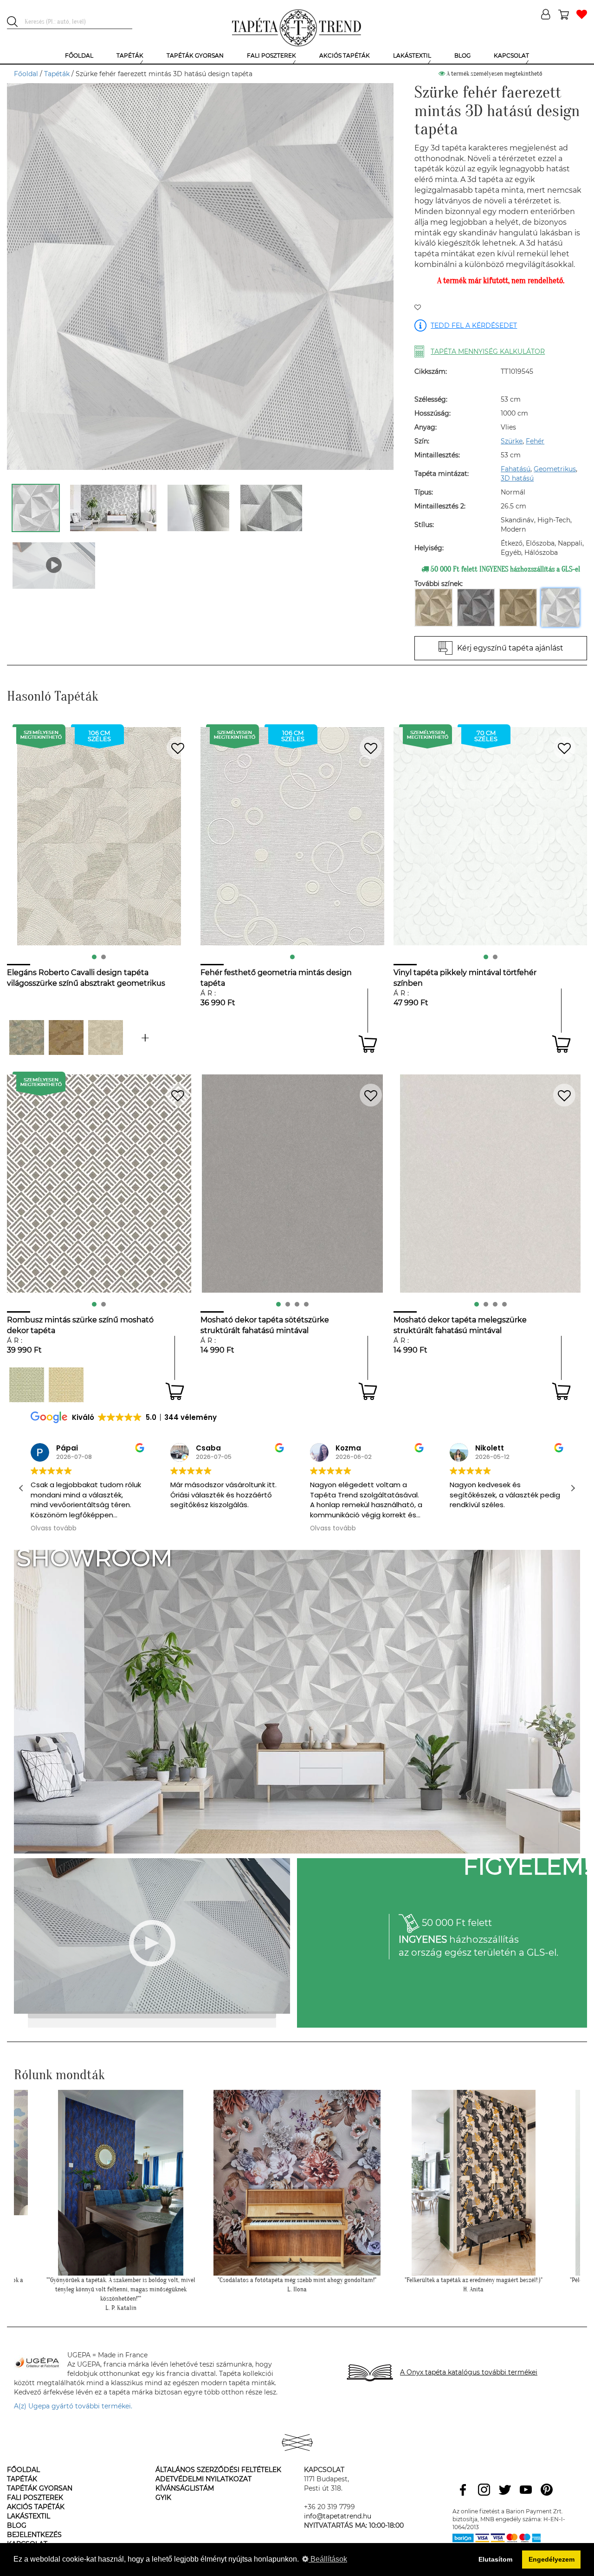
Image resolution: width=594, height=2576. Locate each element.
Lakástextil (29, 2516)
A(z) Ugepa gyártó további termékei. (73, 2406)
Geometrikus (555, 469)
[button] (573, 1488)
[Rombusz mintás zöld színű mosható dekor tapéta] (27, 1385)
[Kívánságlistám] (582, 15)
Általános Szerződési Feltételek (218, 2470)
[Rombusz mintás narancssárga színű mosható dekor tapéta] (66, 1385)
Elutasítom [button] (495, 2559)
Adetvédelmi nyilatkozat (203, 2479)
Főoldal (26, 74)
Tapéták (57, 74)
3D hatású (517, 478)
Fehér (535, 441)
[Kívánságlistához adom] (418, 308)
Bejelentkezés (34, 2535)
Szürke (512, 441)
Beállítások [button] (328, 2559)
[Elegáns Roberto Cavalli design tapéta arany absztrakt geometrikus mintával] (66, 1038)
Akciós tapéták (36, 2507)
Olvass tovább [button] (193, 1529)
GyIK (163, 2498)
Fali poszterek (35, 2498)
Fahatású (516, 469)
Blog (17, 2525)
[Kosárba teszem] (368, 1044)
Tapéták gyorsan (40, 2488)
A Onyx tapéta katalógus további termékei (469, 2372)
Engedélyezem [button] (552, 2559)
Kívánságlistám (185, 2488)
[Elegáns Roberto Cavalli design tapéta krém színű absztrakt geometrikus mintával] (106, 1038)
